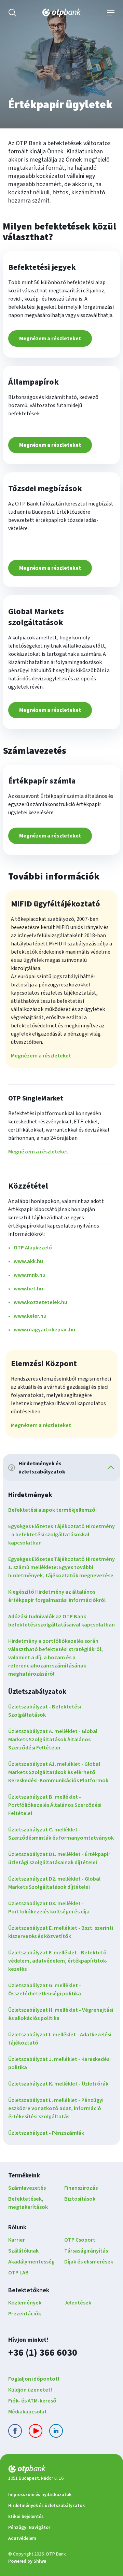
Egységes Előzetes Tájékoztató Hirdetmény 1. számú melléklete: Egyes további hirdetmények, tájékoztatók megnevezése (61, 1567)
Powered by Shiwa (27, 2561)
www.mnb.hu (30, 1275)
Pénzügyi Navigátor (29, 2527)
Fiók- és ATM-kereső (32, 2401)
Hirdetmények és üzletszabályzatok (46, 2506)
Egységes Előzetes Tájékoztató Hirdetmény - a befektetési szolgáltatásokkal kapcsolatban (61, 1535)
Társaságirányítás (86, 2251)
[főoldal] (61, 2470)
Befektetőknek (29, 2290)
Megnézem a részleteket (50, 338)
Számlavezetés (27, 2188)
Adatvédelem (22, 2538)
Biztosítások (80, 2199)
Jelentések (78, 2303)
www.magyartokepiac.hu (44, 1330)
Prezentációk (25, 2314)
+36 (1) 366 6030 (43, 2352)
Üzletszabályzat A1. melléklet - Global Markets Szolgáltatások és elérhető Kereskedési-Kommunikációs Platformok (58, 1772)
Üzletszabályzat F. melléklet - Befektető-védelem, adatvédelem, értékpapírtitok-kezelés (58, 1961)
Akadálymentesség (31, 2262)
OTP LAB (18, 2273)
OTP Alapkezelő (33, 1248)
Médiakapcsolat (28, 2412)
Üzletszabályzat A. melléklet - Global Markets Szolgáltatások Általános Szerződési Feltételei (53, 1740)
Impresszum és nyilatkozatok (40, 2495)
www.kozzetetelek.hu (40, 1302)
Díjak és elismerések (89, 2262)
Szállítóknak (23, 2251)
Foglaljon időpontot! (34, 2379)
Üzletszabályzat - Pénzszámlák (46, 2133)
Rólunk (17, 2227)
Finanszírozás (81, 2188)
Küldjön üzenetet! (30, 2390)
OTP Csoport (80, 2240)
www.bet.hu (28, 1289)
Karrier (17, 2240)
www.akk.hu (28, 1261)
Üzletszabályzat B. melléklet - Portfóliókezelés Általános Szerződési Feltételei (55, 1805)
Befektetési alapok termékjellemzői (52, 1510)
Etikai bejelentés (26, 2517)
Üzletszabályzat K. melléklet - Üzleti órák (58, 2084)
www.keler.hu (30, 1316)
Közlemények (25, 2303)
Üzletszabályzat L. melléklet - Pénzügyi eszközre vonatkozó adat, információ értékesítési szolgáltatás (56, 2108)
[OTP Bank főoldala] (61, 13)
